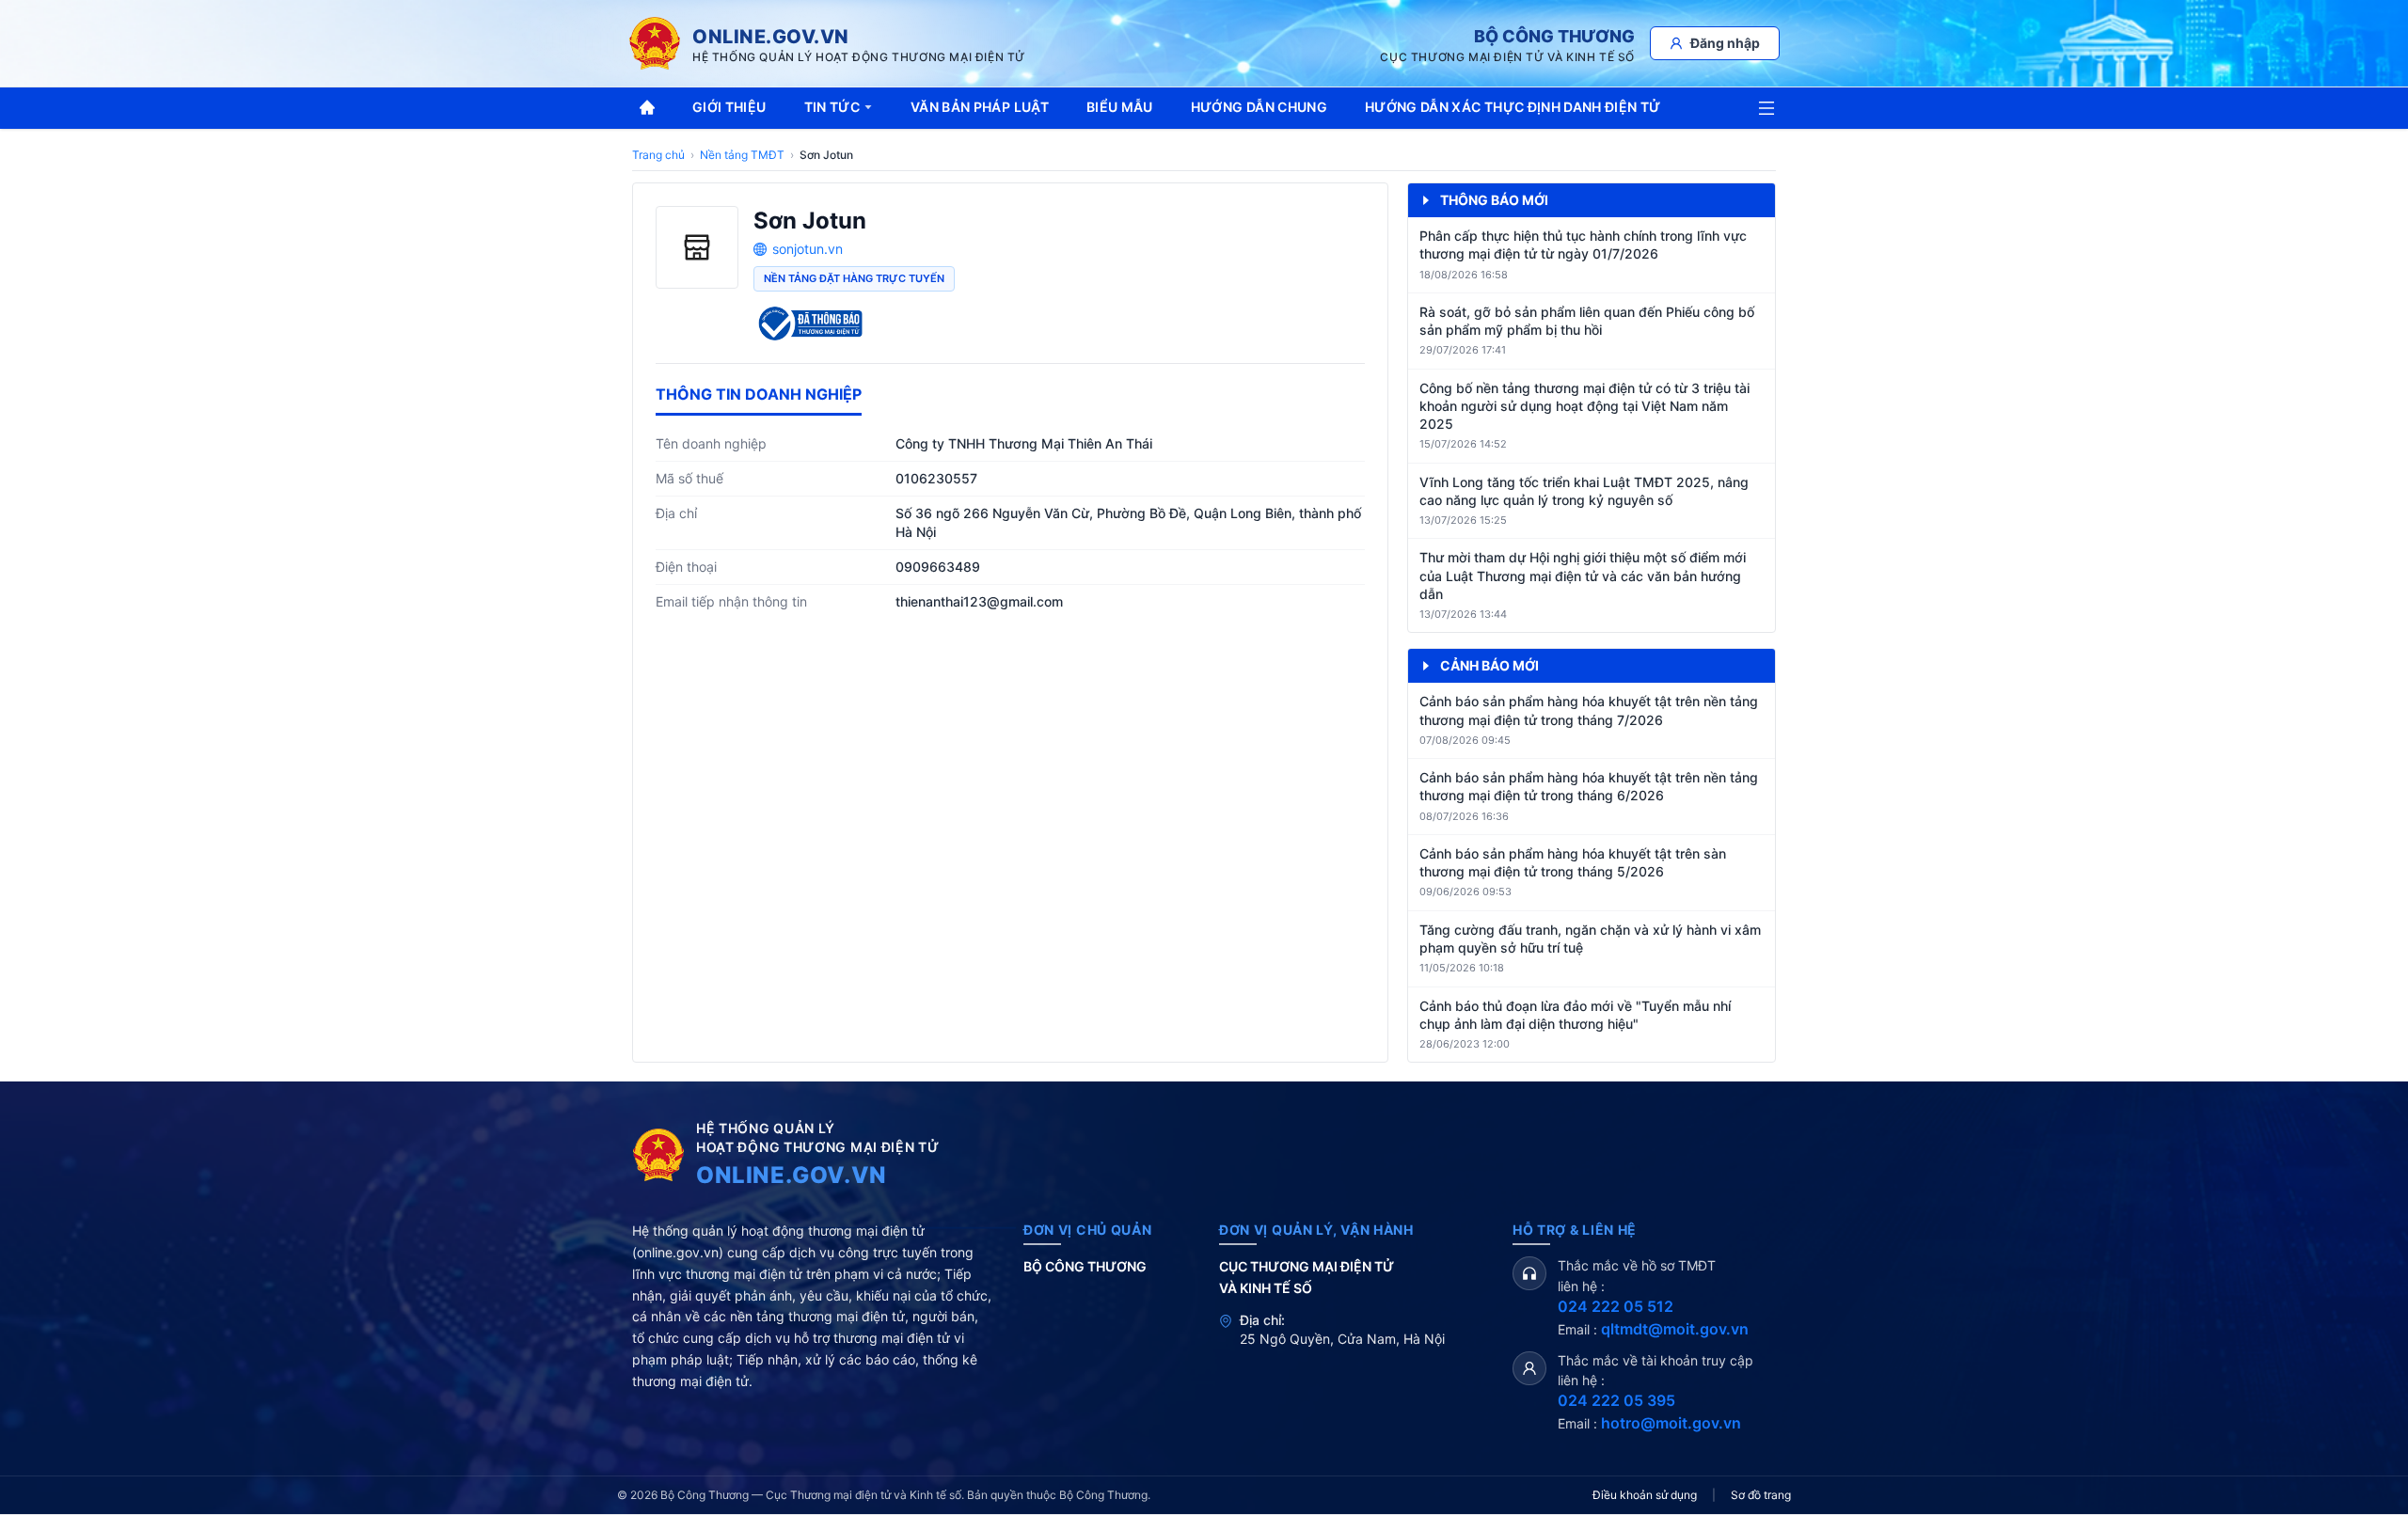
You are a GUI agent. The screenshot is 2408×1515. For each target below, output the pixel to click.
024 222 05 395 (1616, 1400)
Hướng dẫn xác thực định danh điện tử (1513, 107)
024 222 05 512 (1616, 1306)
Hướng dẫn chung (1259, 107)
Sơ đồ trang (1761, 1495)
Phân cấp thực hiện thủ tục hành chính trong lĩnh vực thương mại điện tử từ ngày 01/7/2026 (1583, 245)
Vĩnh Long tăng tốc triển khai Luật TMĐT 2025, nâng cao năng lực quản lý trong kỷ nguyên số (1584, 491)
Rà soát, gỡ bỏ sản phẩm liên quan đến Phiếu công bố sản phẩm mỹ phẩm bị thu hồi (1587, 321)
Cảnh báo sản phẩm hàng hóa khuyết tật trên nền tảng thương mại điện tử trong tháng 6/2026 (1589, 786)
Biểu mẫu (1120, 107)
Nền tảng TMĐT (742, 155)
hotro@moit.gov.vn (1671, 1423)
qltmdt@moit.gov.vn (1675, 1329)
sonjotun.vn (808, 249)
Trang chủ (658, 155)
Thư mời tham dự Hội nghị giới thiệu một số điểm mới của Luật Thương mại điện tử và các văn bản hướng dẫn (1583, 576)
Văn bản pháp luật (980, 107)
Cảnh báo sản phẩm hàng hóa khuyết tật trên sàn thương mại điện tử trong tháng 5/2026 (1573, 862)
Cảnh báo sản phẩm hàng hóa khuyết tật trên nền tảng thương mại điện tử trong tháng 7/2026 (1589, 710)
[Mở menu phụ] (1766, 108)
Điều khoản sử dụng (1645, 1495)
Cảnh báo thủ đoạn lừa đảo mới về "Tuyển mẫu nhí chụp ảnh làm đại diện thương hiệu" (1575, 1015)
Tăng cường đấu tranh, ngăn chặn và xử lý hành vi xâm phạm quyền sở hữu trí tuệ (1590, 939)
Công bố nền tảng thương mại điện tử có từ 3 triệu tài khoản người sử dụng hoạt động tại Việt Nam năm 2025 (1584, 406)
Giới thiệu (729, 107)
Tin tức (832, 107)
